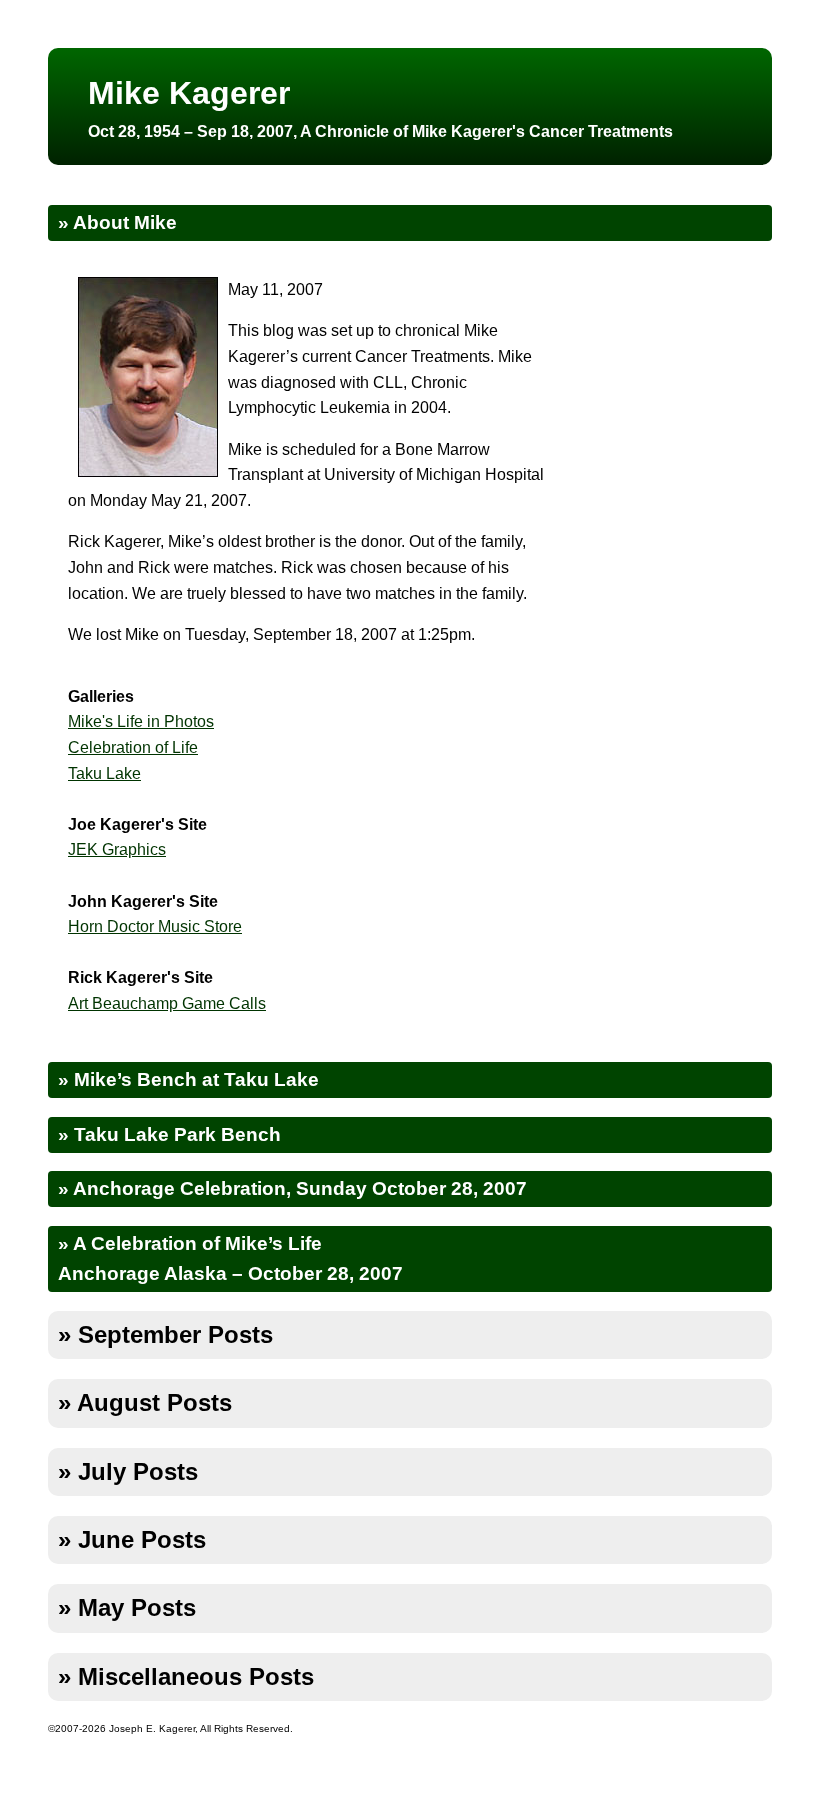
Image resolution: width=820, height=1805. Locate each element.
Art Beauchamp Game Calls (167, 1003)
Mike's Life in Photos (141, 721)
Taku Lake (104, 773)
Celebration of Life (133, 747)
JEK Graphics (117, 849)
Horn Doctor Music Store (155, 926)
